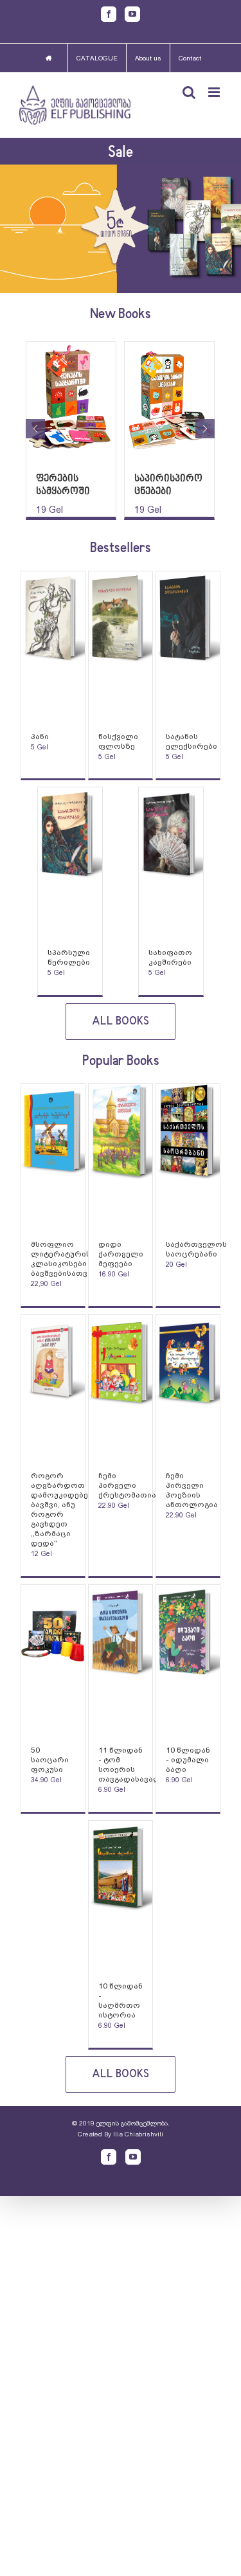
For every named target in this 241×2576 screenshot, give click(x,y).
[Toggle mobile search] (189, 92)
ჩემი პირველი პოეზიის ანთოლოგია (192, 1490)
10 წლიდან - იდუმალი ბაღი (188, 1760)
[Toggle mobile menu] (215, 92)
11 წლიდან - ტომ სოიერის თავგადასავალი (132, 1765)
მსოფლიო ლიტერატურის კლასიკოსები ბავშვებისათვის (64, 1259)
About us (148, 58)
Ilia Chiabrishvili (138, 2134)
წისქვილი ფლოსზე (118, 741)
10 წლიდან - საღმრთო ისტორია (121, 2000)
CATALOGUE (97, 58)
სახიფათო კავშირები (170, 957)
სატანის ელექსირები (192, 741)
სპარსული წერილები (69, 957)
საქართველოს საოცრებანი (196, 1249)
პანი (40, 737)
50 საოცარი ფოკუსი (50, 1760)
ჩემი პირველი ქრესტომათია (127, 1485)
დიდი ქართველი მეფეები (121, 1254)
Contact (190, 58)
